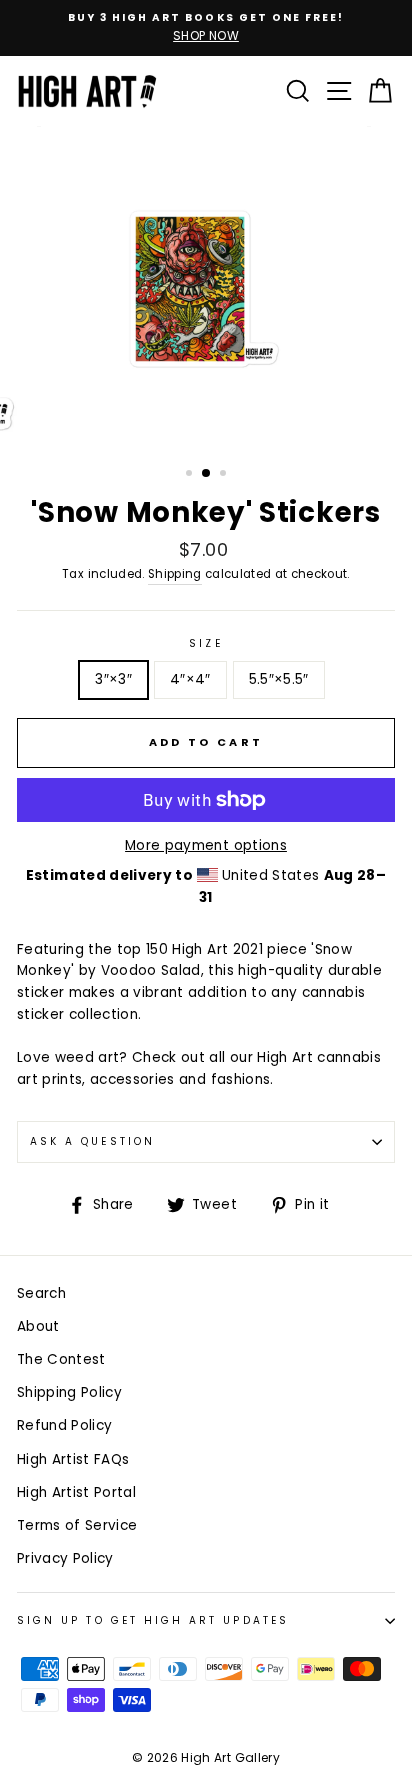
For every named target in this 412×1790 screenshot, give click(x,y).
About (38, 1326)
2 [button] (207, 474)
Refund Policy (64, 1425)
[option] (206, 28)
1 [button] (191, 475)
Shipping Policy (69, 1392)
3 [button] (225, 475)
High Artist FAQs (73, 1459)
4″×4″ (190, 679)
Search (41, 1293)
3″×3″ (113, 679)
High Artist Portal (76, 1492)
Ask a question (92, 1141)
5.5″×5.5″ (279, 679)
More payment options (206, 845)
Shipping (175, 574)
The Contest (61, 1359)
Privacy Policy (65, 1558)
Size (205, 643)
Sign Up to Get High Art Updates (153, 1620)
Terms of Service (77, 1525)
